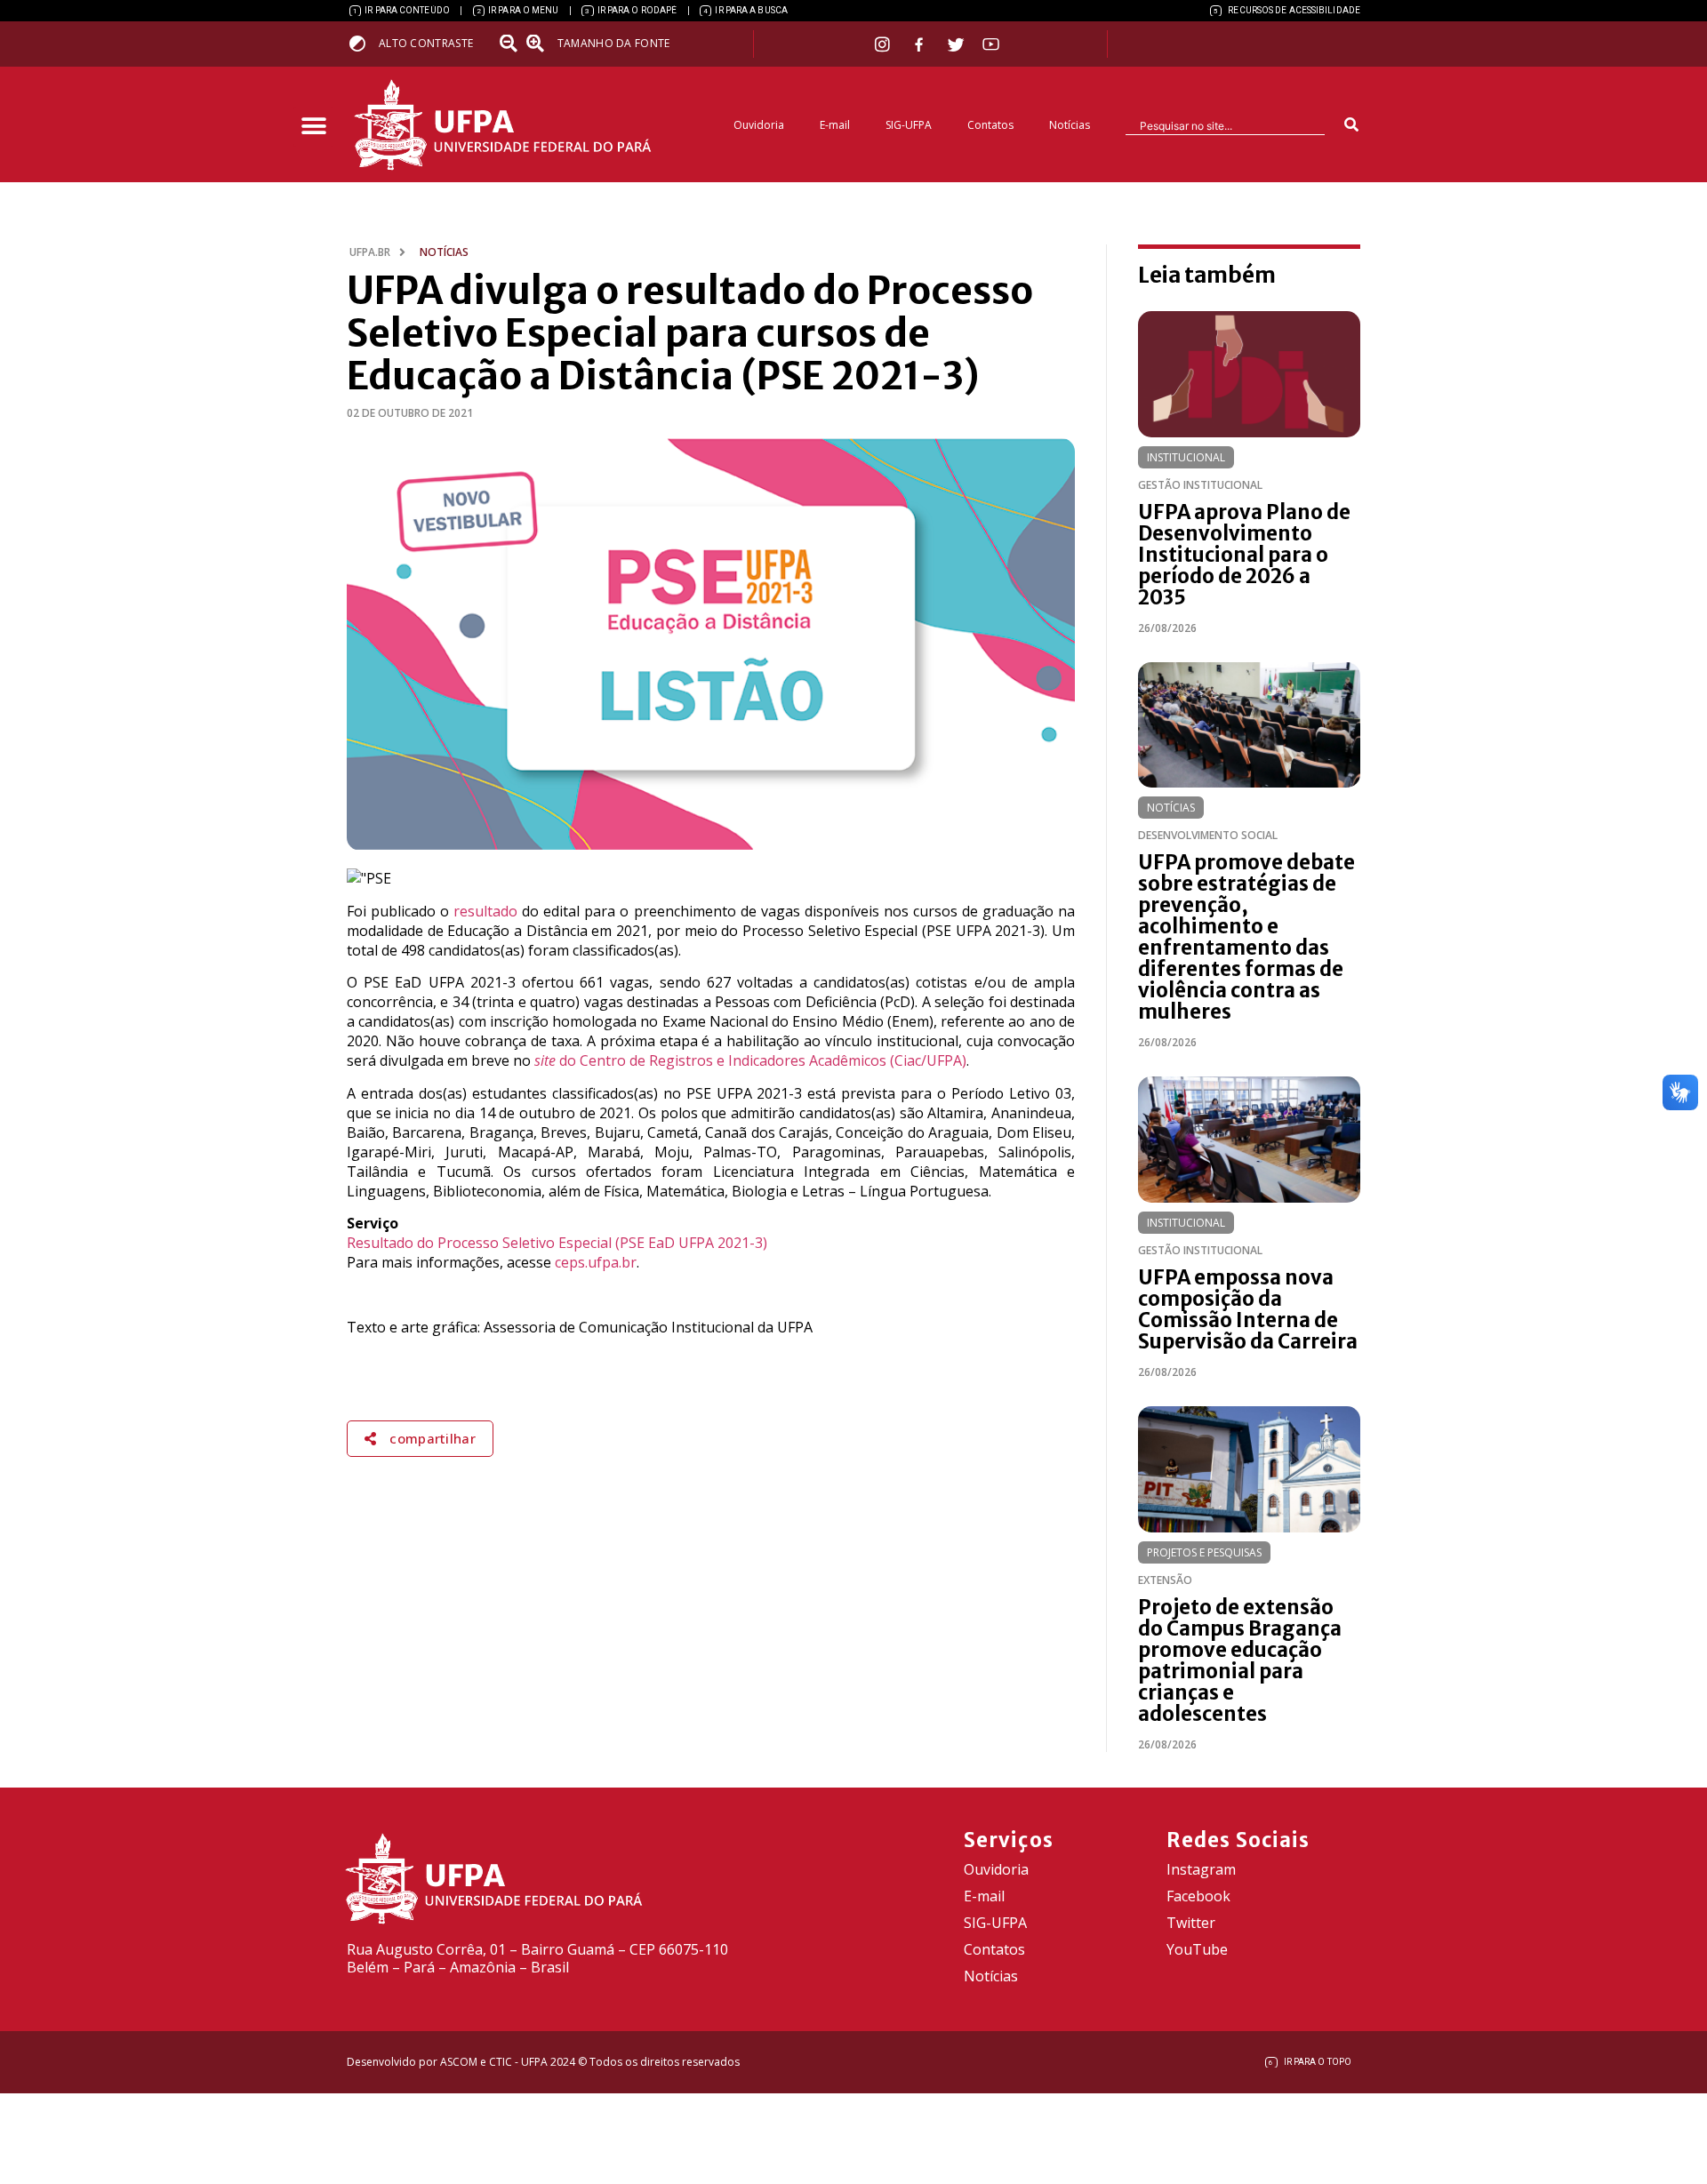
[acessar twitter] (956, 44)
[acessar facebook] (921, 44)
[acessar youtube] (991, 44)
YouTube (1197, 1949)
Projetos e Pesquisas (1204, 1552)
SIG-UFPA (909, 125)
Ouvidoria (759, 125)
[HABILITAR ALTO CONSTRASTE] (363, 43)
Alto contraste (426, 43)
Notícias (1070, 125)
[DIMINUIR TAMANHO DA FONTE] (510, 44)
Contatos (990, 125)
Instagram (1201, 1869)
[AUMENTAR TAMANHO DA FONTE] (541, 44)
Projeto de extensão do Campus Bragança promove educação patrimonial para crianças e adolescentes (1240, 1660)
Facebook (1198, 1896)
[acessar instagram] (884, 44)
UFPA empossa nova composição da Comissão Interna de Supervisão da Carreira (1248, 1309)
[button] (313, 127)
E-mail (835, 125)
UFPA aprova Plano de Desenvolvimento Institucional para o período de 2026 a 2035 (1244, 555)
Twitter (1191, 1923)
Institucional (1186, 457)
